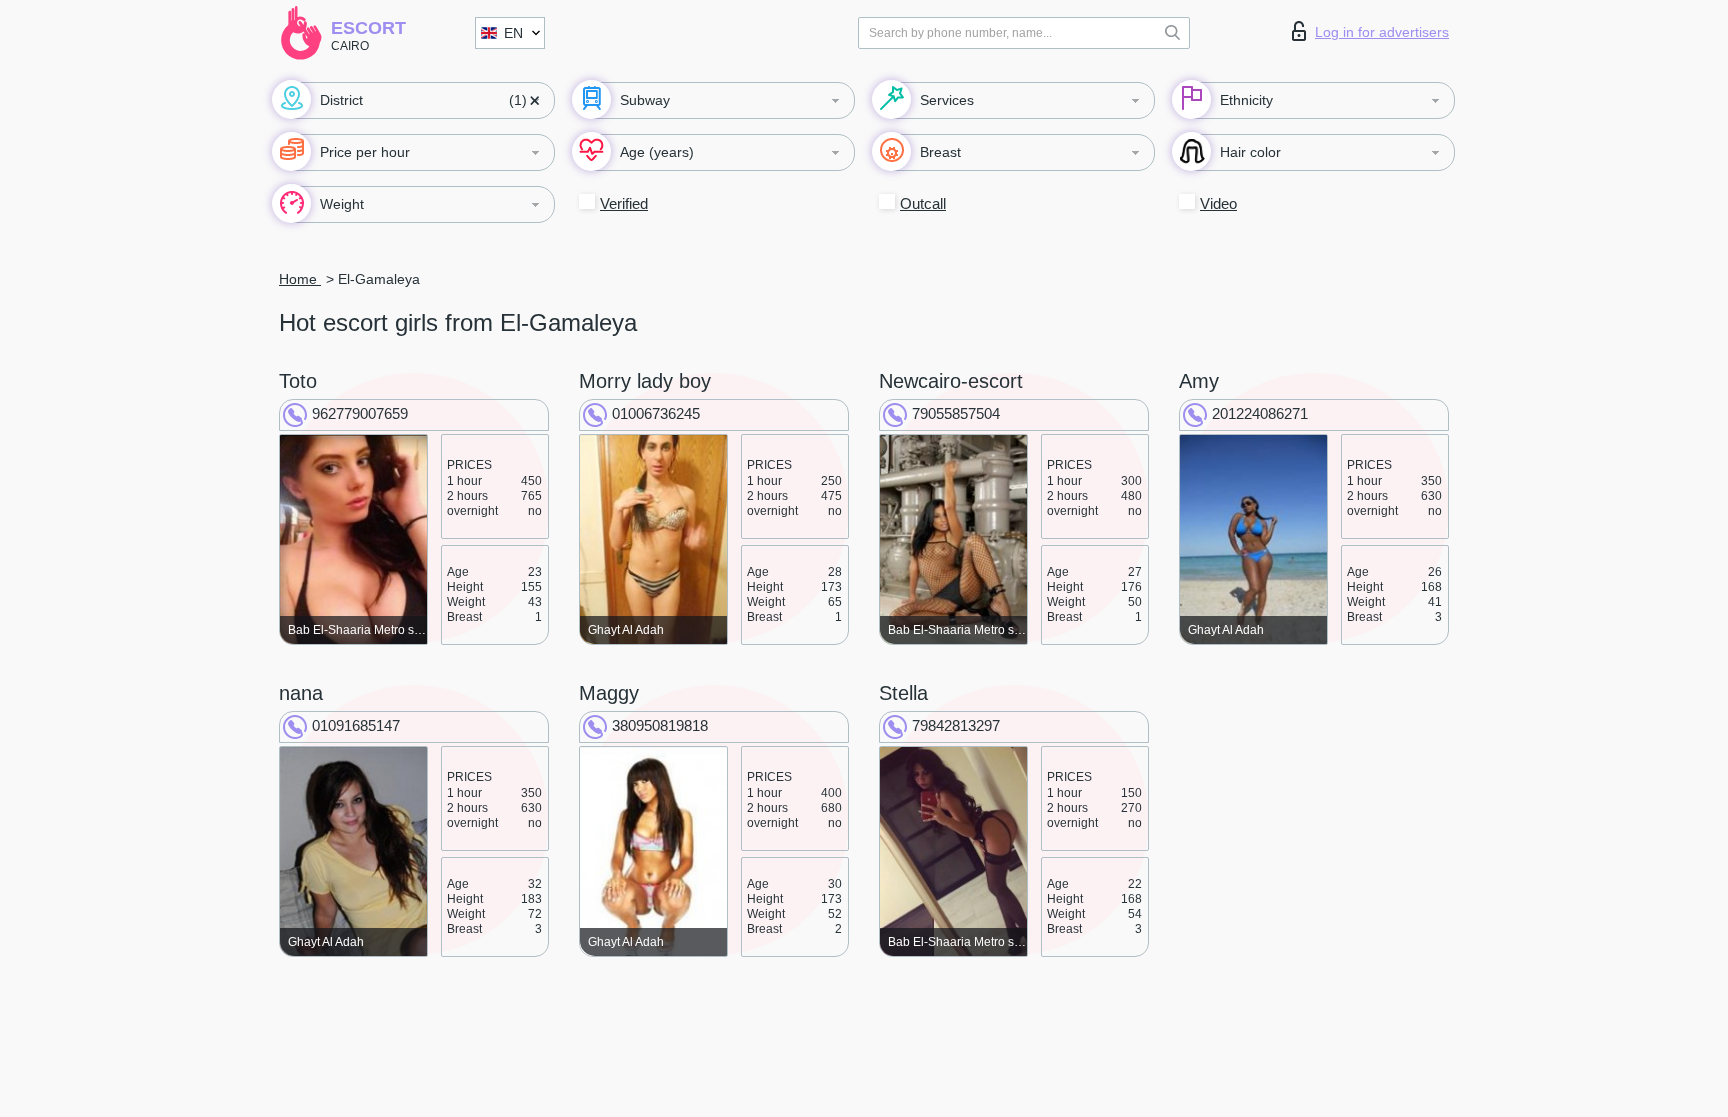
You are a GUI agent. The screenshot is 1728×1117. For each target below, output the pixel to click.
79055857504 (956, 413)
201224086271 (1260, 413)
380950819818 (660, 725)
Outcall (923, 203)
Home (300, 279)
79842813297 (956, 725)
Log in (1382, 32)
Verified (624, 203)
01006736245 (656, 413)
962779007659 (360, 413)
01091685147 (356, 725)
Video (1218, 203)
